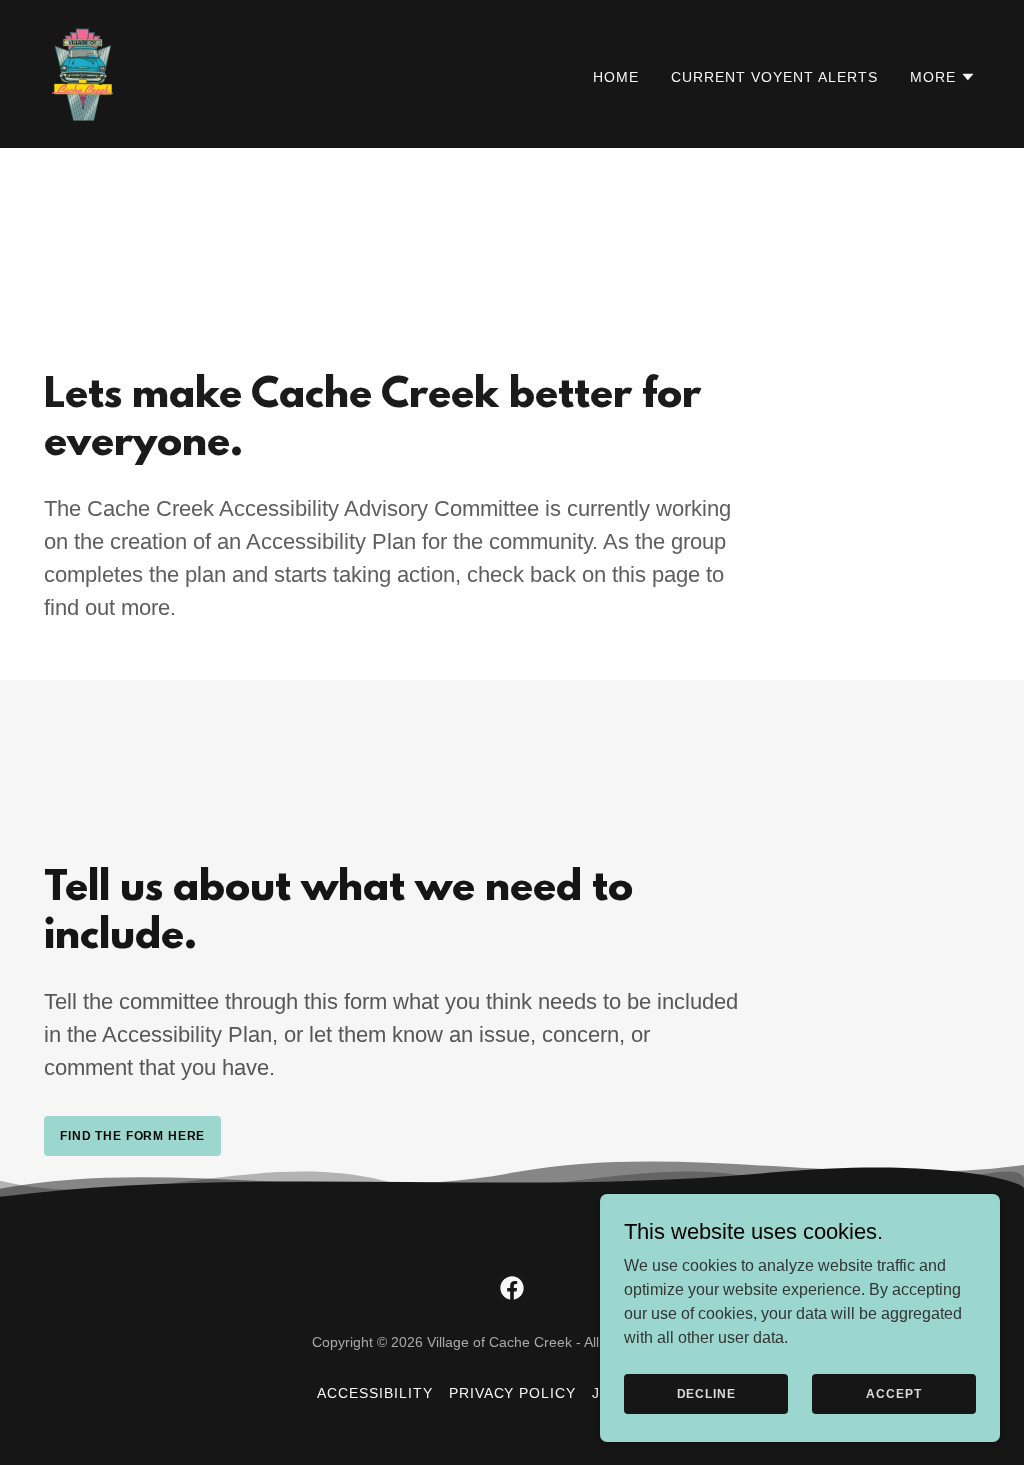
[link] (82, 72)
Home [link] (616, 77)
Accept (893, 1393)
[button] (943, 77)
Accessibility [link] (375, 1393)
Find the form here (132, 1136)
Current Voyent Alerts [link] (774, 77)
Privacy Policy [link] (513, 1393)
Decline (706, 1393)
